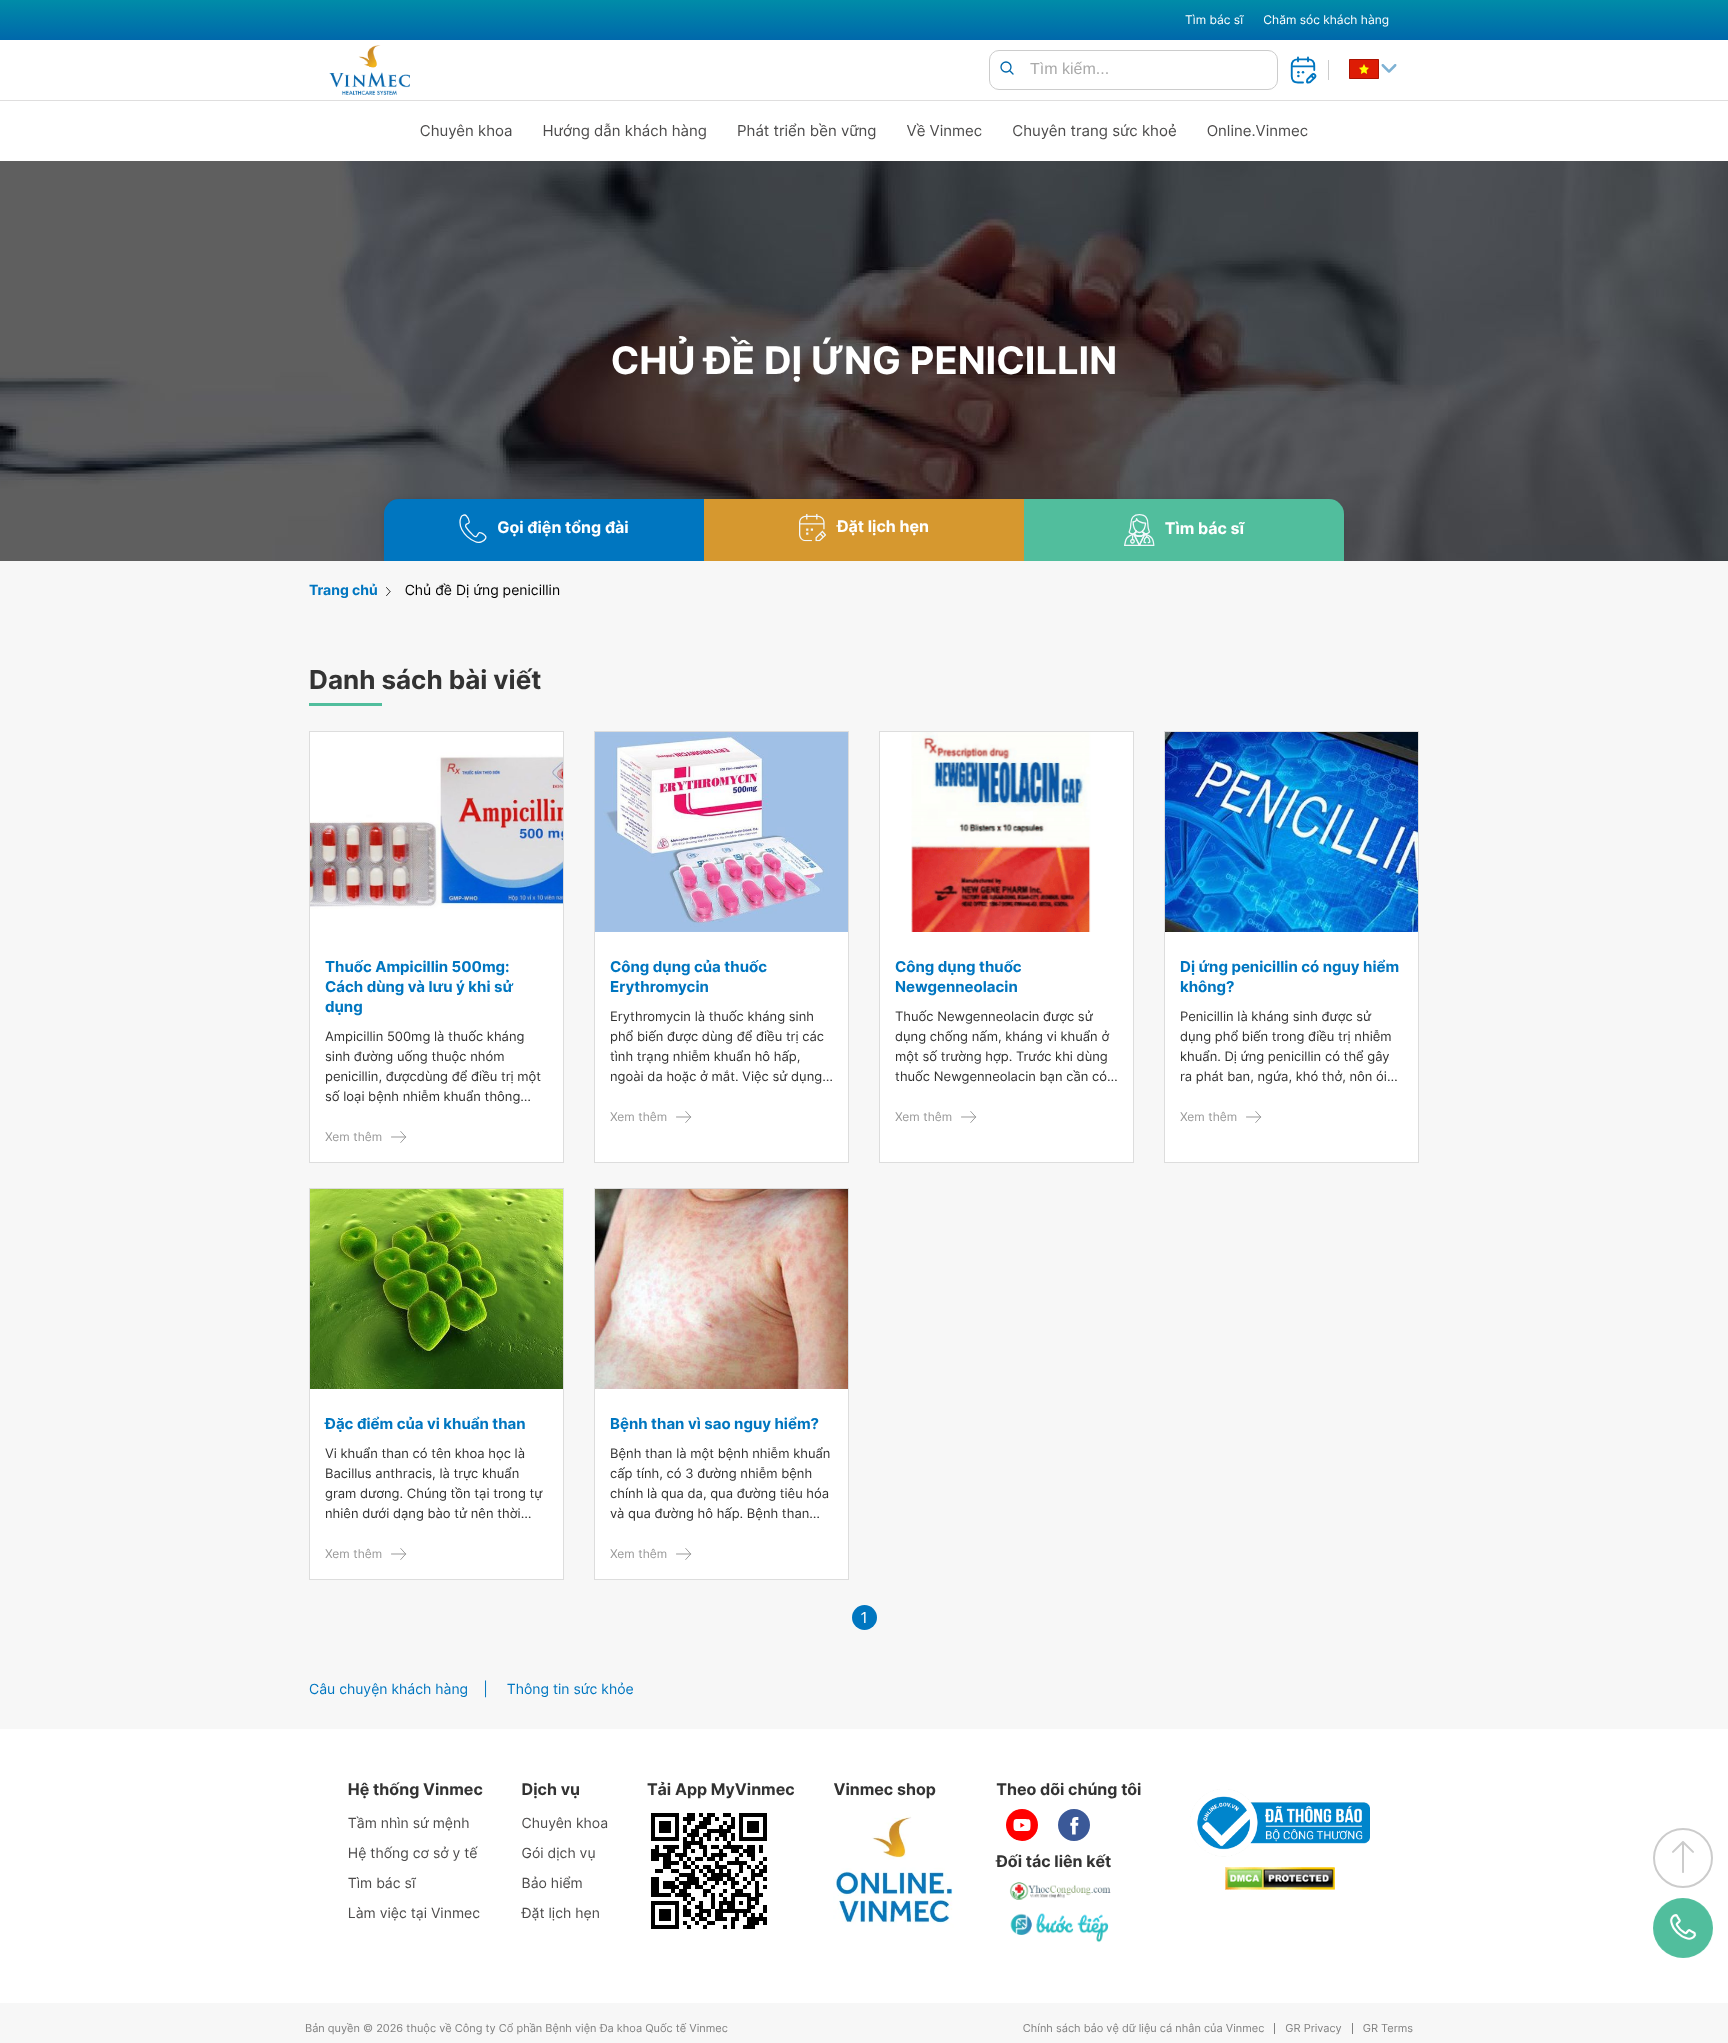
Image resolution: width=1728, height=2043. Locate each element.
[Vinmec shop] (895, 1871)
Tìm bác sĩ (1214, 19)
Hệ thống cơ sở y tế (413, 1853)
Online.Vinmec (1258, 130)
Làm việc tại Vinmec (414, 1913)
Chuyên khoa (466, 130)
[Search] (1007, 69)
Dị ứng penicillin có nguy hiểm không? (1289, 976)
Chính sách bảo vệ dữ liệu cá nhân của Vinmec (1144, 2028)
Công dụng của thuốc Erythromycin (688, 976)
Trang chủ (343, 590)
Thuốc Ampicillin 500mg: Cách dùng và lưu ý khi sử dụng (419, 986)
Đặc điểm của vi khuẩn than (425, 1423)
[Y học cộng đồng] (1061, 1891)
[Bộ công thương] (1280, 1823)
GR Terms (1388, 2028)
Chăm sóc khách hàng (1326, 19)
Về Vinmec (945, 130)
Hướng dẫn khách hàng (625, 130)
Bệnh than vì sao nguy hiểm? (714, 1423)
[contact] (1682, 1928)
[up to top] (1683, 1858)
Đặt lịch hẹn (561, 1913)
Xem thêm (353, 1136)
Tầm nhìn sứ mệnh (409, 1823)
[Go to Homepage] (369, 70)
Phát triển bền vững (807, 130)
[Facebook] (1074, 1825)
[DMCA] (1280, 1878)
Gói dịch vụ (559, 1853)
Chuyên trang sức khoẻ (1094, 130)
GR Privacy (1313, 2028)
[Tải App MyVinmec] (709, 1871)
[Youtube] (1022, 1825)
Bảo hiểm (552, 1883)
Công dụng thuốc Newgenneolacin (958, 976)
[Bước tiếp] (1061, 1927)
